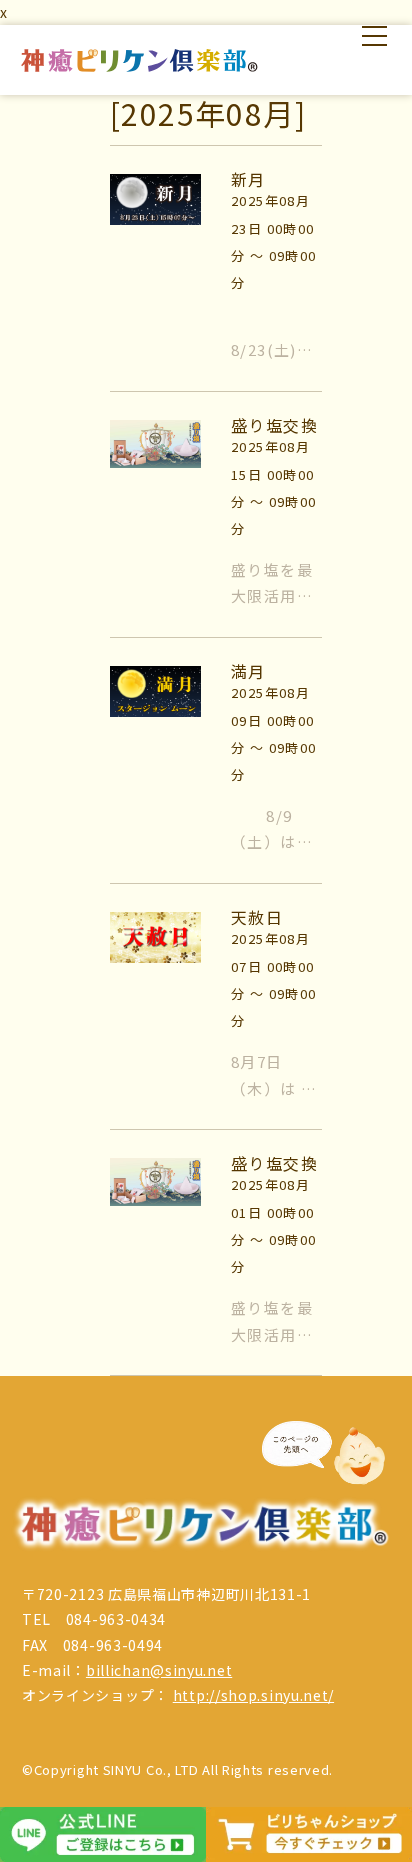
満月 (248, 671)
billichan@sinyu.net (159, 1670)
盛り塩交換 (274, 425)
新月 (248, 179)
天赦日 (257, 917)
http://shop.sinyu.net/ (253, 1695)
